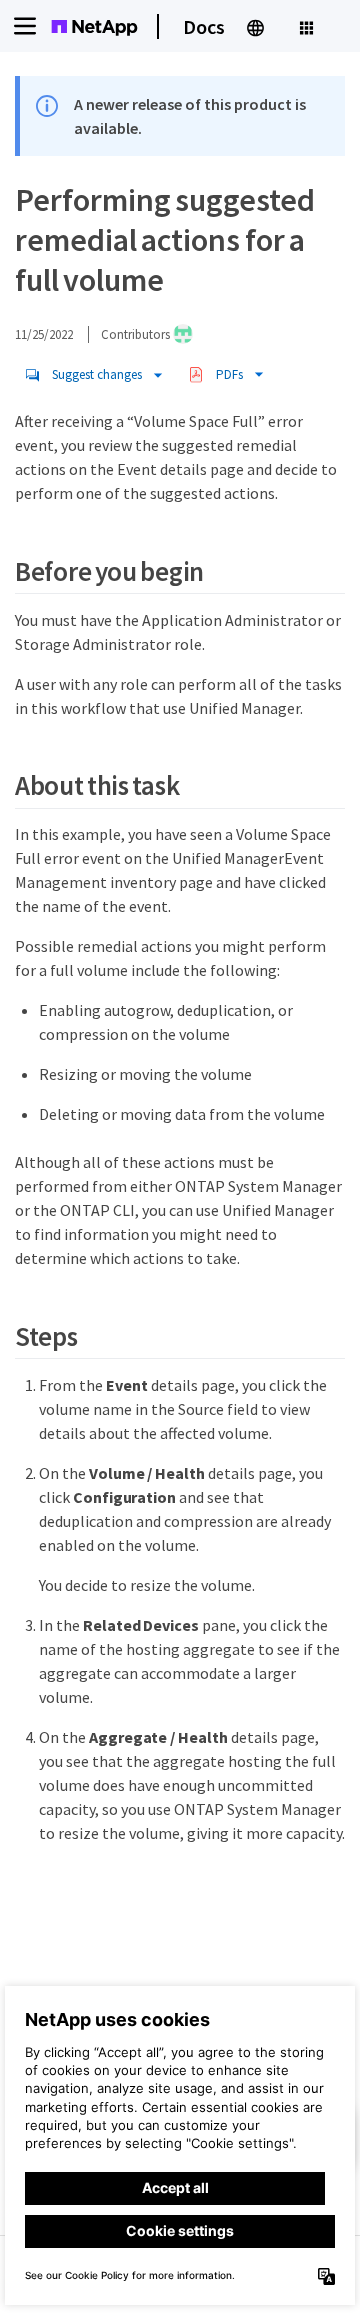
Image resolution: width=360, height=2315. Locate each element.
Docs (204, 26)
